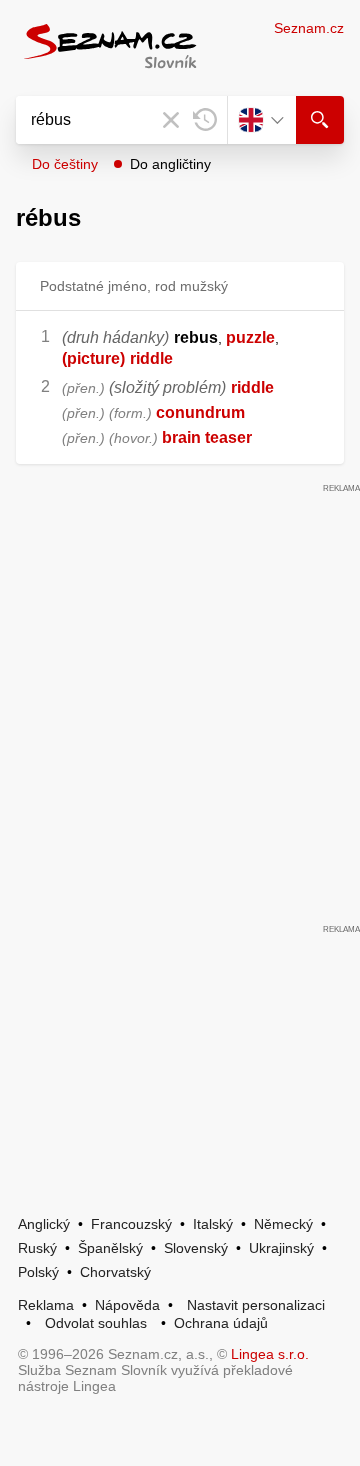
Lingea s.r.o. (270, 1354)
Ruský (37, 1248)
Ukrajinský (281, 1248)
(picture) (93, 358)
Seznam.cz (309, 28)
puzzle (250, 337)
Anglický (44, 1224)
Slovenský (196, 1248)
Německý (283, 1224)
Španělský (110, 1248)
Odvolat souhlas (96, 1323)
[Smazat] (171, 120)
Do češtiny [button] (65, 164)
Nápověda (127, 1305)
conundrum (200, 412)
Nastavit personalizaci (256, 1305)
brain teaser (207, 437)
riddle (151, 358)
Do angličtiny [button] (170, 164)
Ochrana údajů (221, 1323)
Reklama (46, 1305)
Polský (38, 1272)
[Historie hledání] (205, 120)
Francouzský (131, 1224)
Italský (213, 1224)
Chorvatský (115, 1272)
